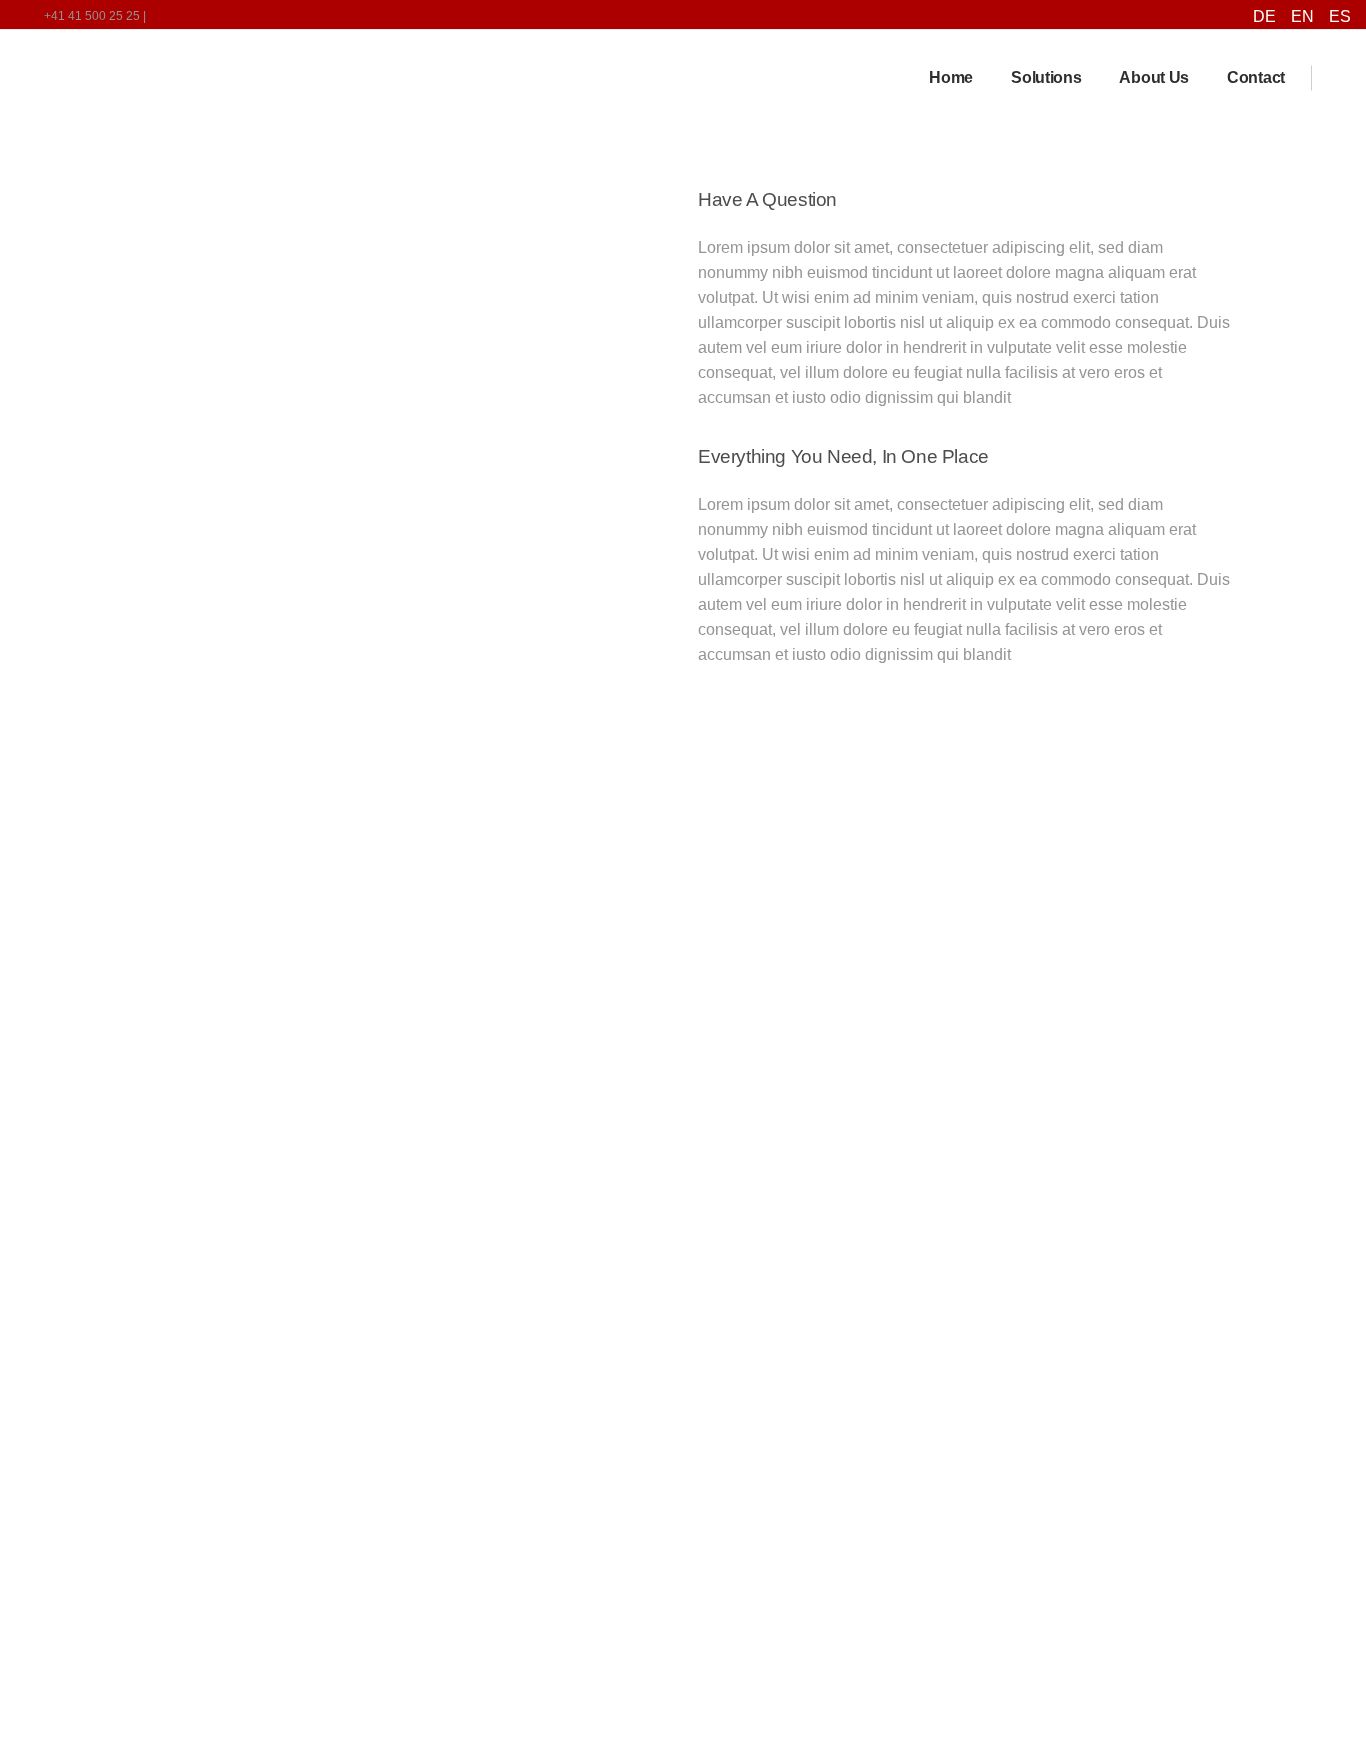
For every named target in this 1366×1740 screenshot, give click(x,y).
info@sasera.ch (205, 16)
